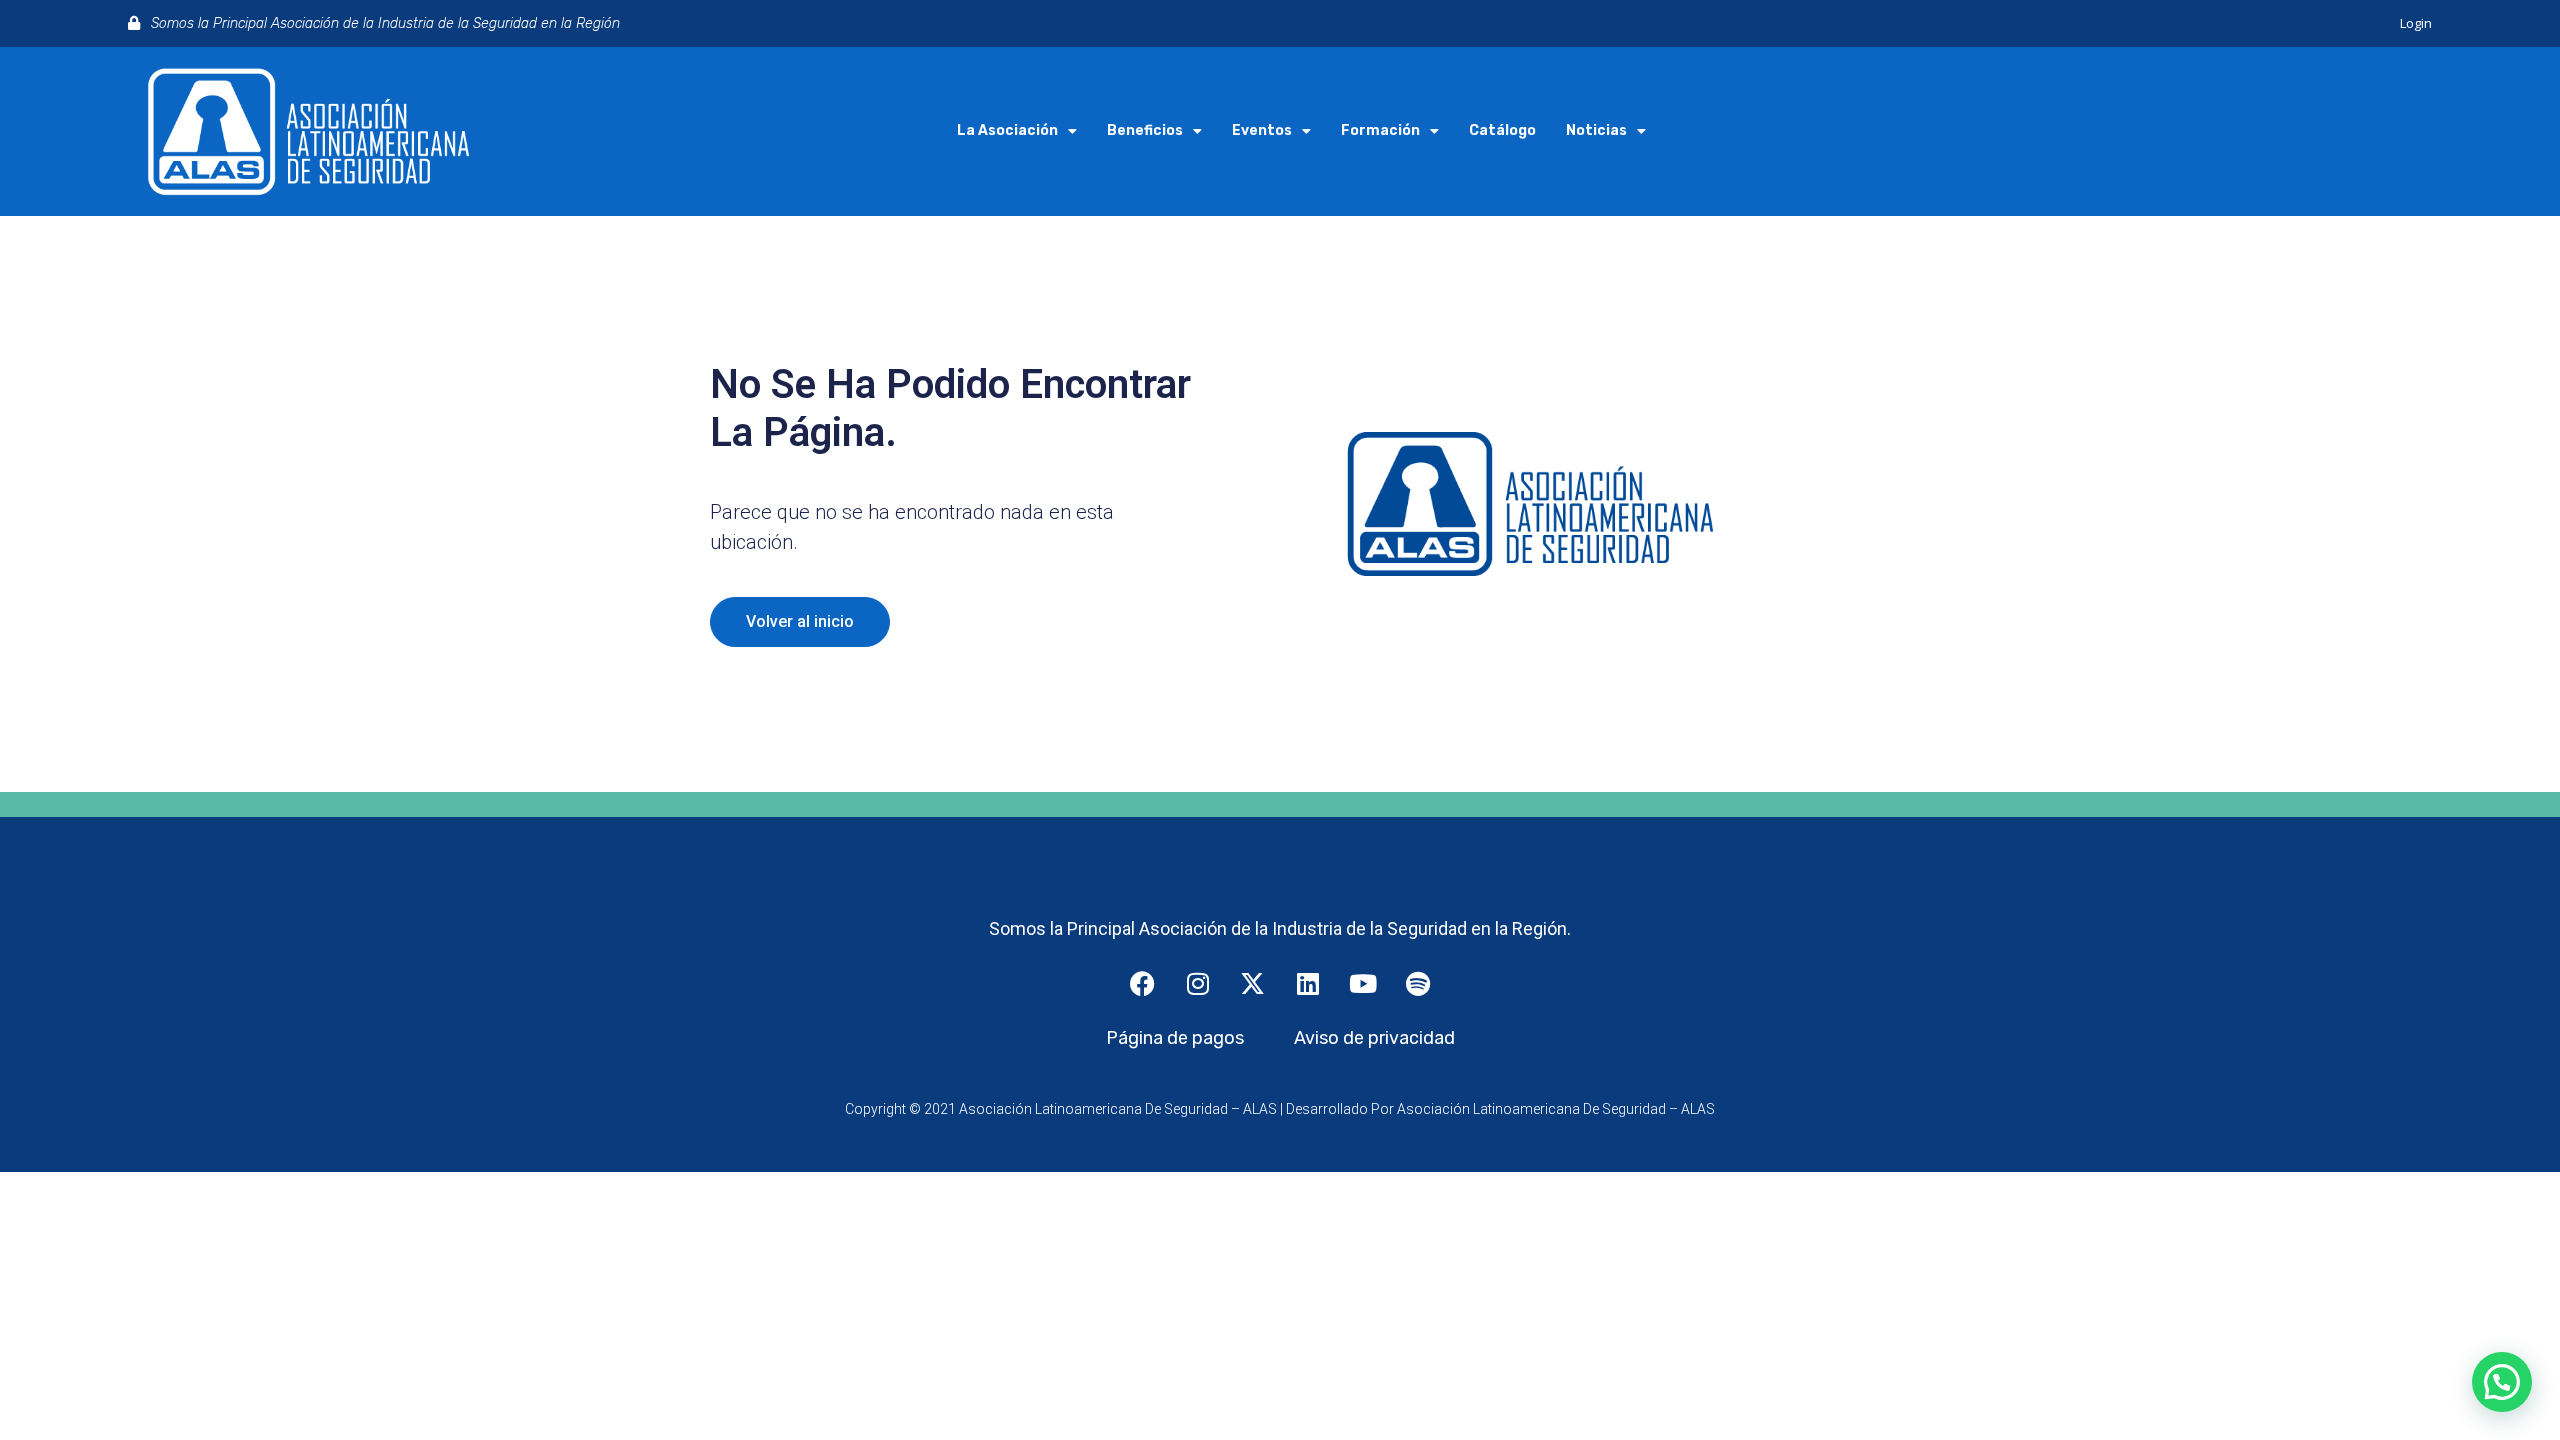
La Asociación (1007, 130)
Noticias (1596, 130)
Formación (1380, 130)
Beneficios (1145, 130)
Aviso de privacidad (1374, 1038)
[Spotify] (1418, 983)
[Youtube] (1363, 983)
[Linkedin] (1308, 983)
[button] (2502, 1382)
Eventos (1262, 130)
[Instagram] (1198, 983)
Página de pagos (1175, 1038)
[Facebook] (1143, 983)
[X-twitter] (1253, 983)
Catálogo (1502, 130)
